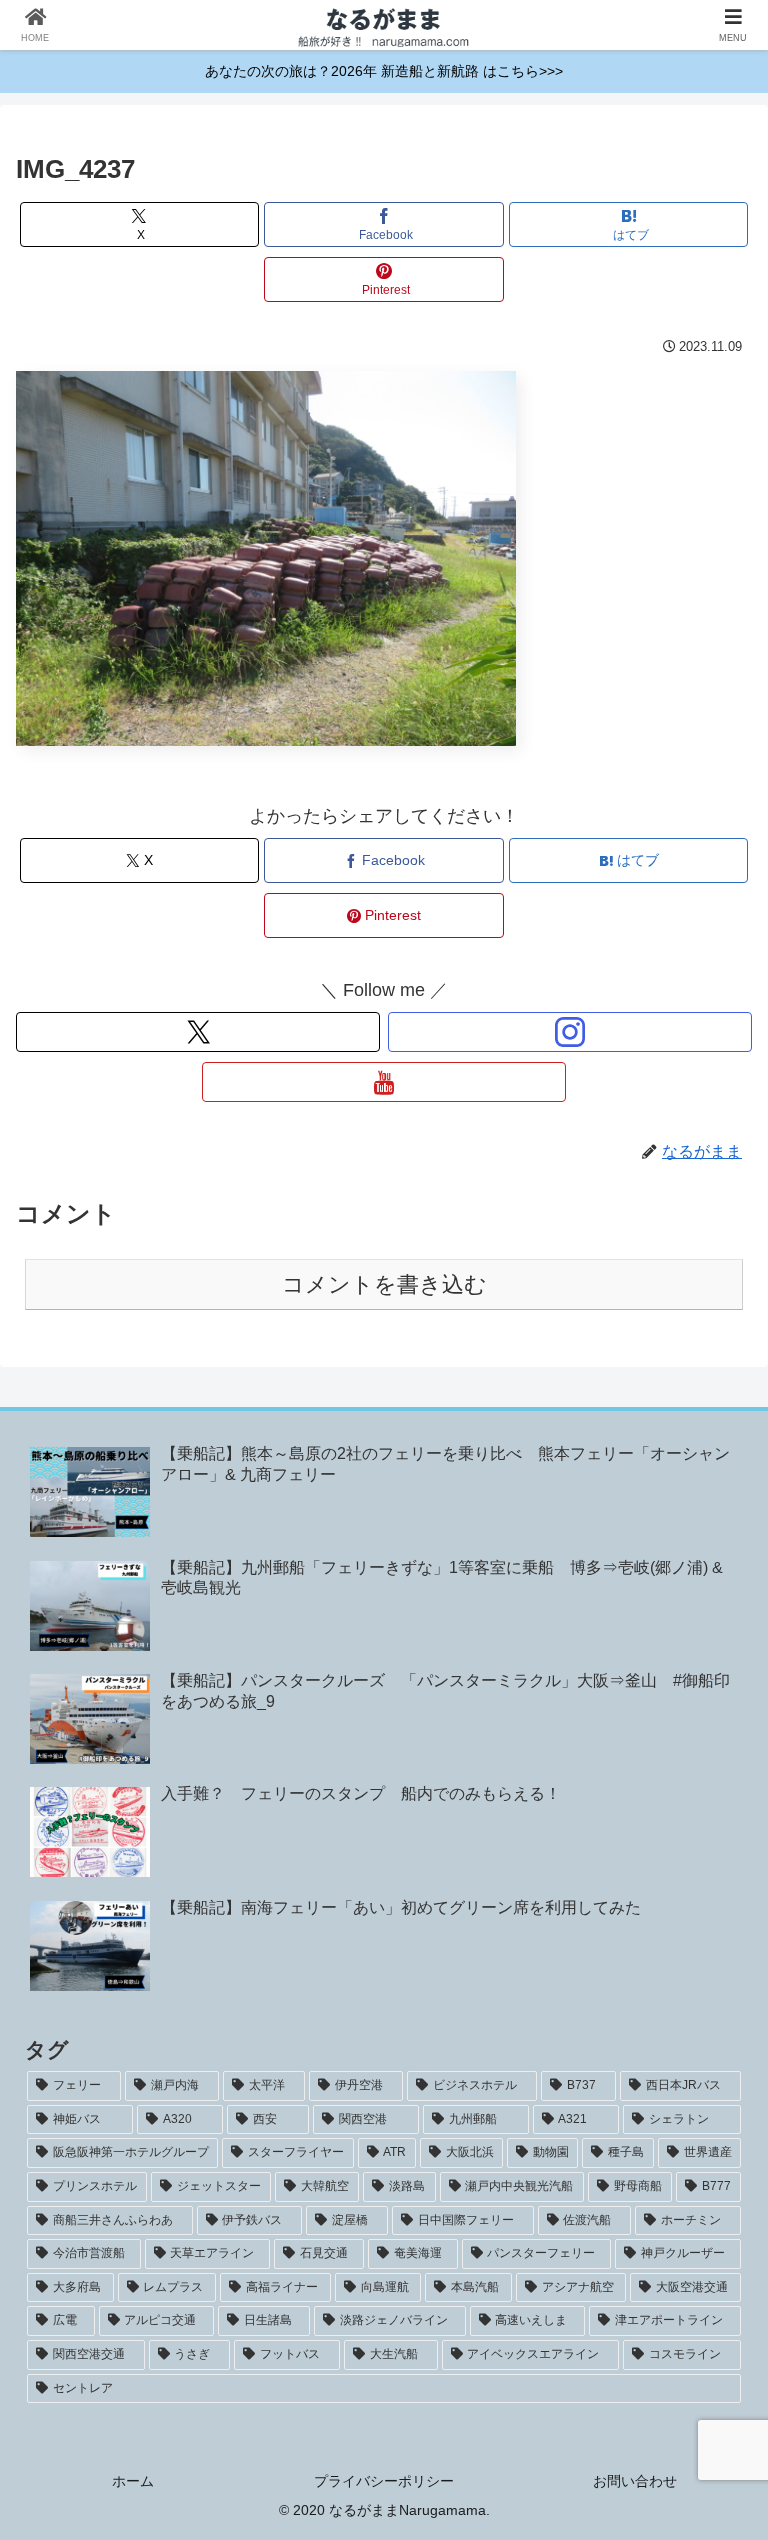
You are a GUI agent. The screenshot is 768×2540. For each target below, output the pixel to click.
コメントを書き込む (384, 1284)
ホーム (133, 2481)
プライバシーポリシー (384, 2481)
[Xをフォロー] (198, 1032)
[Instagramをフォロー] (570, 1032)
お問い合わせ (635, 2481)
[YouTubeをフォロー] (384, 1082)
